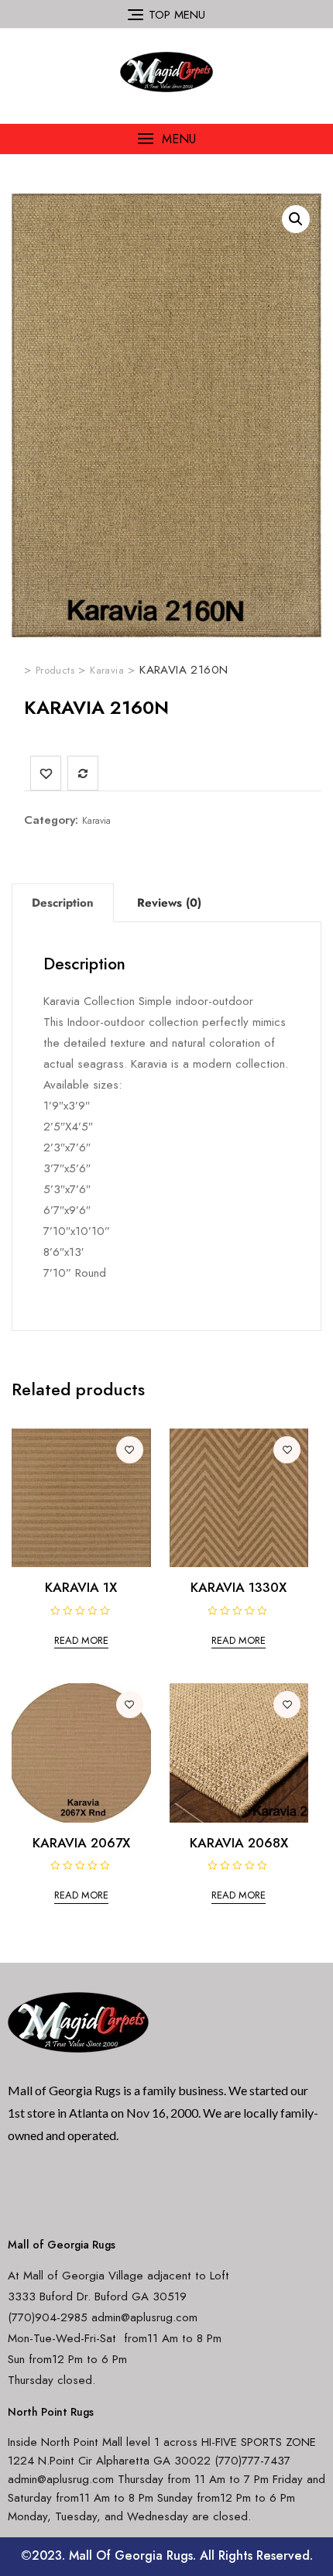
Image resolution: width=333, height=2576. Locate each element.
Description (63, 903)
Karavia (96, 821)
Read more (81, 1640)
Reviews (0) (169, 903)
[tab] (63, 903)
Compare (83, 773)
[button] (166, 139)
